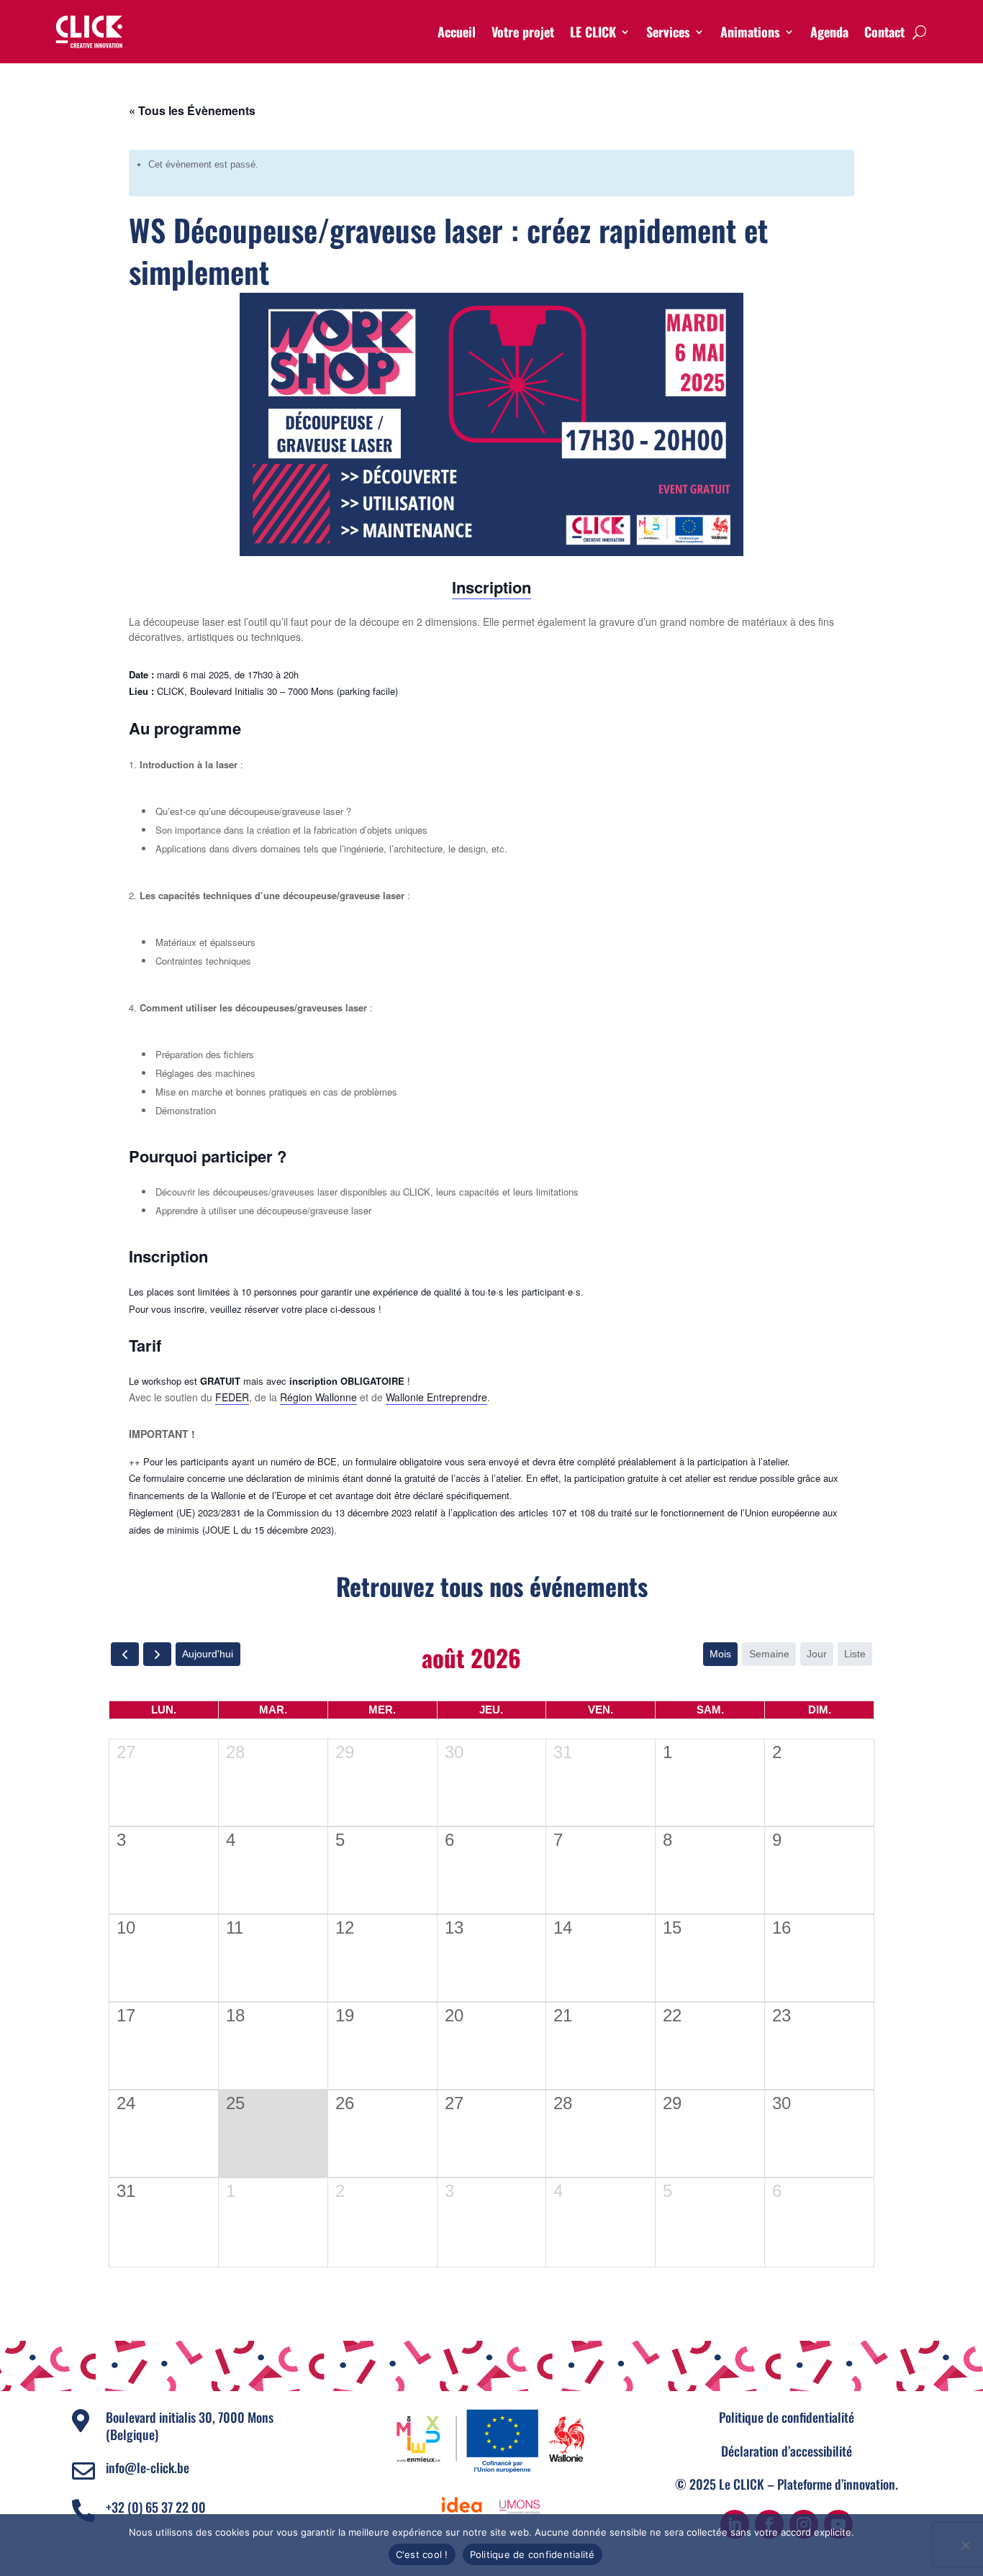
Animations (750, 32)
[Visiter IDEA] (462, 2506)
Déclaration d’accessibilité (787, 2451)
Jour (817, 1654)
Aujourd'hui (208, 1654)
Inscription (491, 587)
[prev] (125, 1654)
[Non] (965, 2545)
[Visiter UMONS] (520, 2506)
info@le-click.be (148, 2467)
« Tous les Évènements (192, 110)
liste (855, 1654)
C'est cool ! (422, 2554)
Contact (884, 32)
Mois (720, 1654)
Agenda (829, 32)
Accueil (457, 32)
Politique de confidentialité (787, 2417)
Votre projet (523, 32)
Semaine (769, 1654)
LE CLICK (593, 32)
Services (668, 32)
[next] (157, 1654)
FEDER (232, 1397)
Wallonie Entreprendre (436, 1397)
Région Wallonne (318, 1397)
